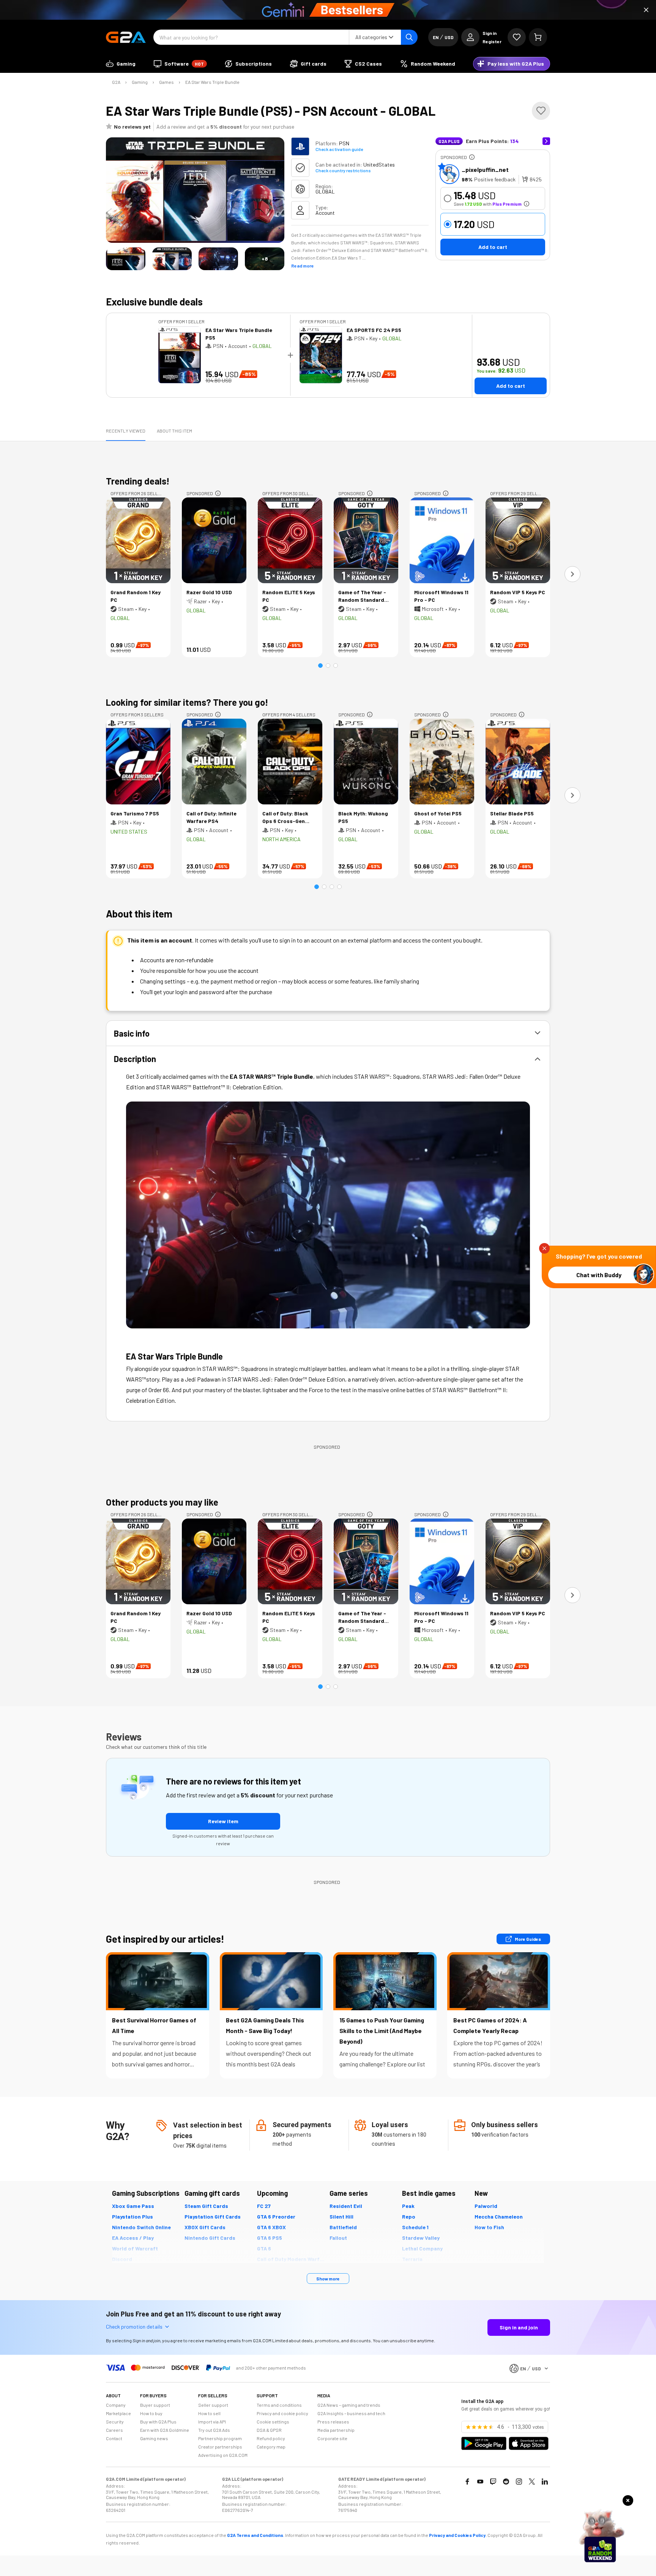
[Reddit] (506, 2482)
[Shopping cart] (538, 37)
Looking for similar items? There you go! (187, 702)
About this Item (174, 431)
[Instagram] (519, 2482)
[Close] (646, 10)
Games (166, 82)
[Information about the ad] (472, 157)
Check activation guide (339, 149)
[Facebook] (467, 2482)
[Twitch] (493, 2482)
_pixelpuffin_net (485, 169)
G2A (116, 82)
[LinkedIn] (545, 2482)
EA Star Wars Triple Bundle (212, 82)
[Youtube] (480, 2482)
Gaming (140, 82)
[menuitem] (121, 64)
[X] (532, 2482)
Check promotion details (134, 2327)
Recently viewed (126, 431)
